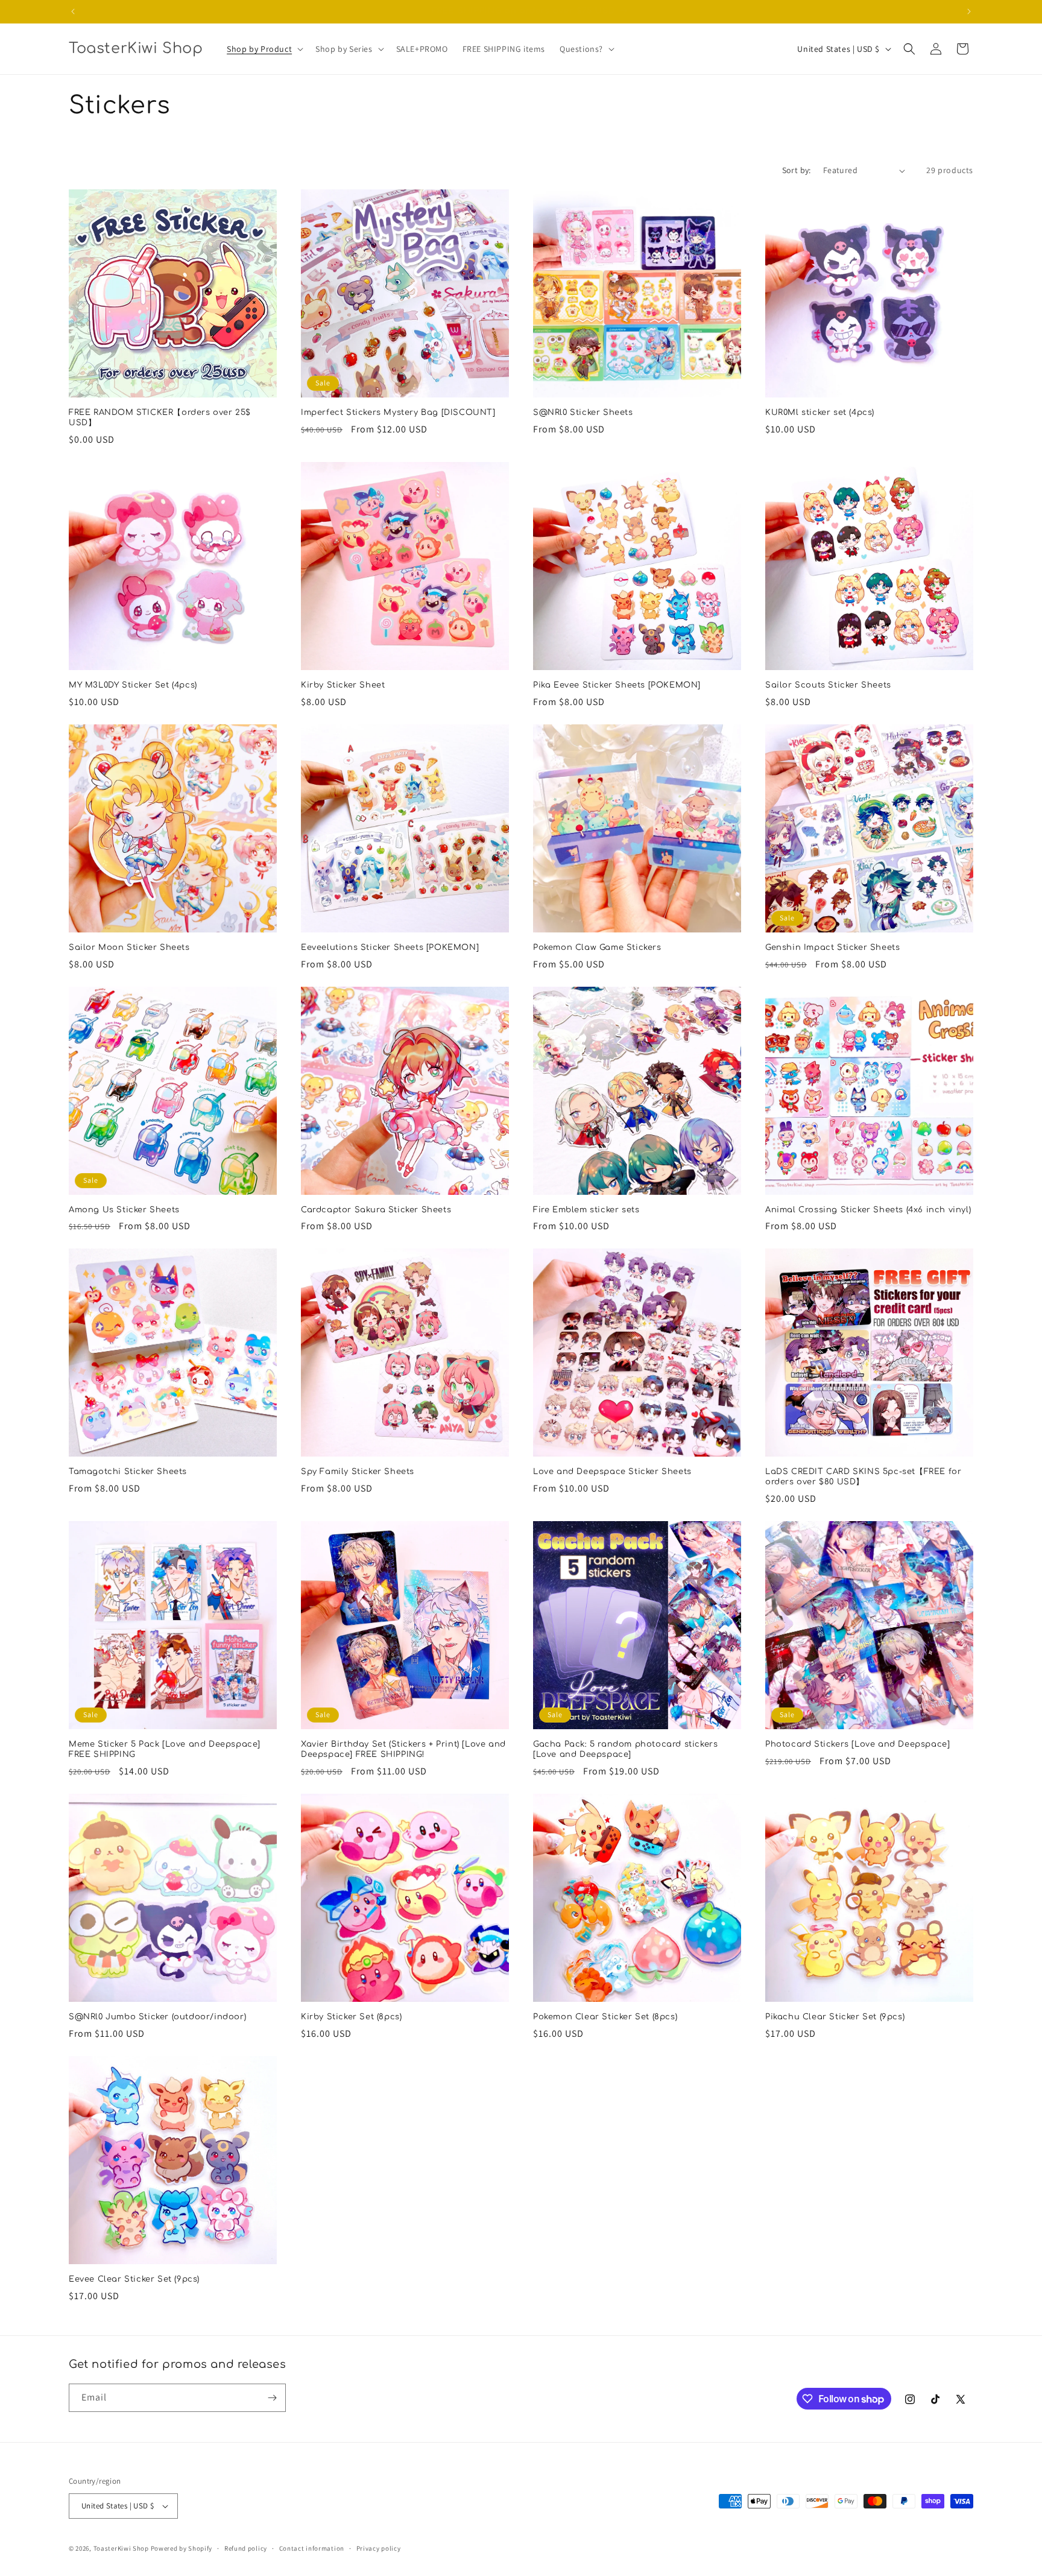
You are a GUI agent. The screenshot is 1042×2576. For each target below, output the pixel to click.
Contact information (312, 2548)
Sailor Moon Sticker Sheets (129, 948)
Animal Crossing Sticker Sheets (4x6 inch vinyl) (868, 1210)
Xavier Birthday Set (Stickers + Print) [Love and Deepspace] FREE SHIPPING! (403, 1749)
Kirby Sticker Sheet (343, 685)
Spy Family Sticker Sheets (358, 1472)
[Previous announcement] (73, 11)
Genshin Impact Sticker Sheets (832, 948)
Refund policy (246, 2548)
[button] (264, 49)
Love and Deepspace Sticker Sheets (612, 1472)
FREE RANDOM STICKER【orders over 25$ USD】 (160, 418)
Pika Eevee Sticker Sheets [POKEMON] (617, 685)
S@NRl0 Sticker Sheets (583, 413)
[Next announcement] (969, 11)
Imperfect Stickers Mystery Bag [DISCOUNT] (398, 413)
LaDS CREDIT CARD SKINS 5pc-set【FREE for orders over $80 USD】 (863, 1477)
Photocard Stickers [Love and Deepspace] (857, 1744)
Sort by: (797, 170)
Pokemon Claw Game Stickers (597, 948)
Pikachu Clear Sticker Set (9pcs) (835, 2017)
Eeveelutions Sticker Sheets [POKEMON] (390, 948)
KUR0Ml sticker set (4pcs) (820, 413)
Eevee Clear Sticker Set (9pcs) (134, 2279)
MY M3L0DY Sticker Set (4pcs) (133, 685)
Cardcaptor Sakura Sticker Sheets (376, 1210)
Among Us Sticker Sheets (124, 1210)
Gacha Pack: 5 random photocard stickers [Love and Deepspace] (625, 1749)
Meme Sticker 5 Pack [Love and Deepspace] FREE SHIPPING (165, 1749)
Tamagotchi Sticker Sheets (128, 1472)
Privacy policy (379, 2548)
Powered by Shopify (182, 2548)
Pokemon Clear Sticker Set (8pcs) (605, 2017)
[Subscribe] (272, 2398)
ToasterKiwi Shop (121, 2548)
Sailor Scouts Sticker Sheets (828, 685)
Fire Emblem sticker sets (586, 1210)
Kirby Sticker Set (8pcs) (351, 2017)
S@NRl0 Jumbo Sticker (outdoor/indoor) (157, 2017)
